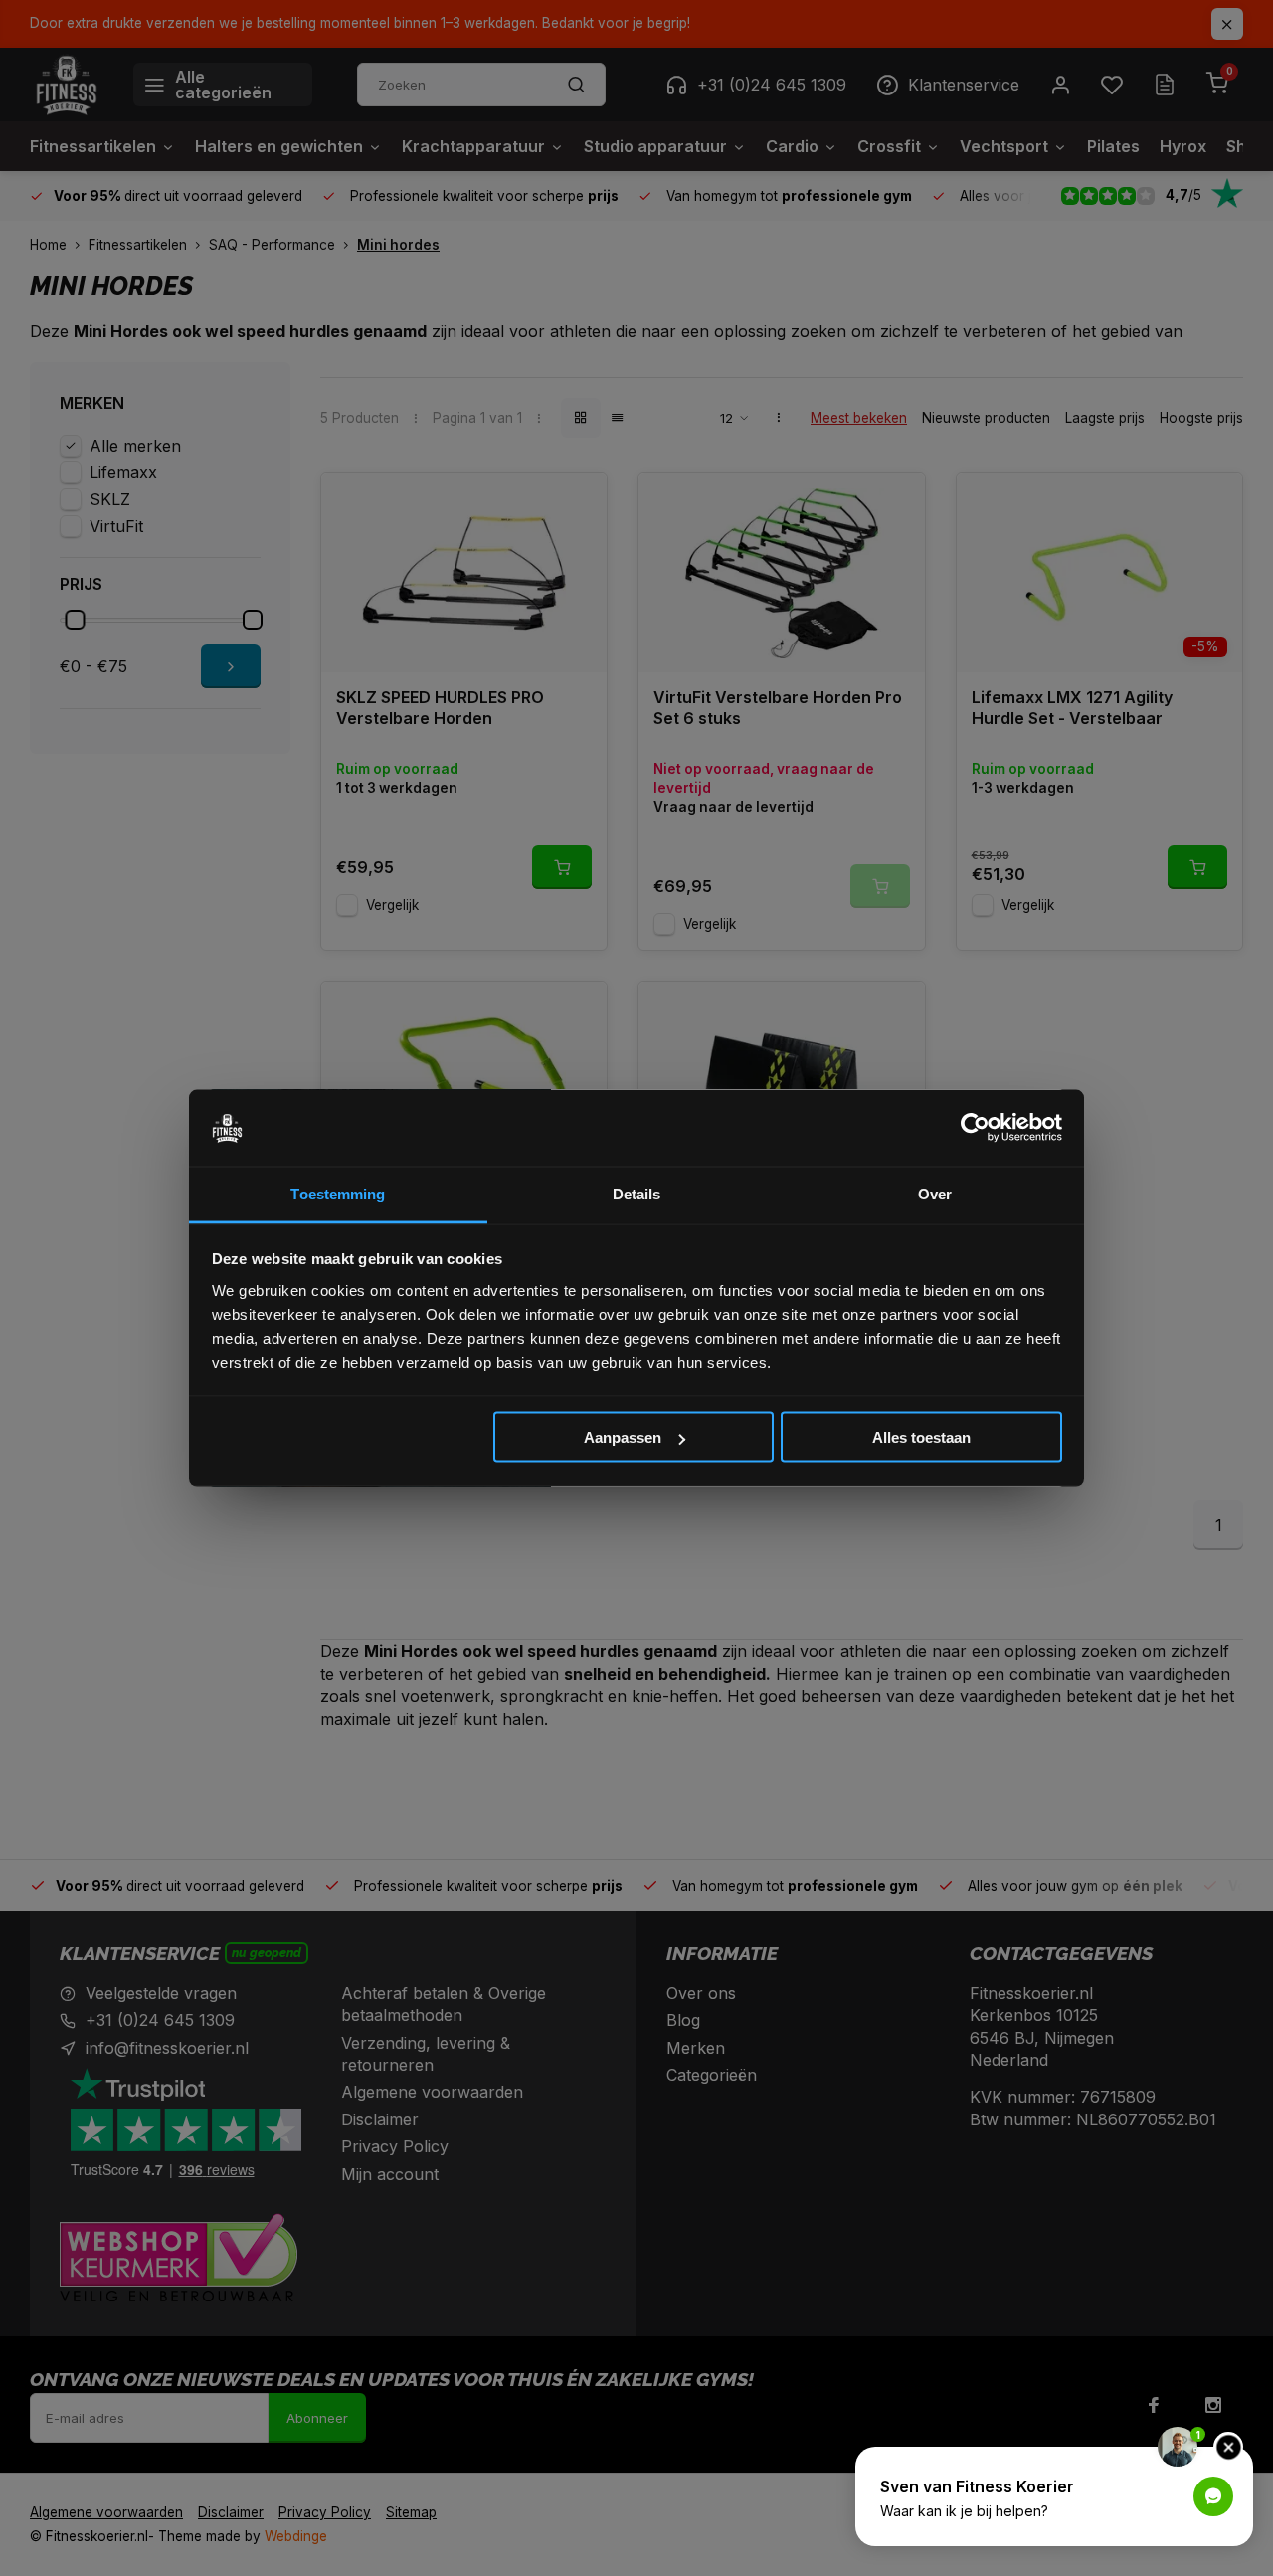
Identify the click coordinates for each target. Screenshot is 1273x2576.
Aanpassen (623, 1438)
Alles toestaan (921, 1438)
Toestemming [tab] (338, 1193)
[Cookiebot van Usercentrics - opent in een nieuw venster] (975, 1128)
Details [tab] (637, 1193)
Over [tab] (935, 1193)
